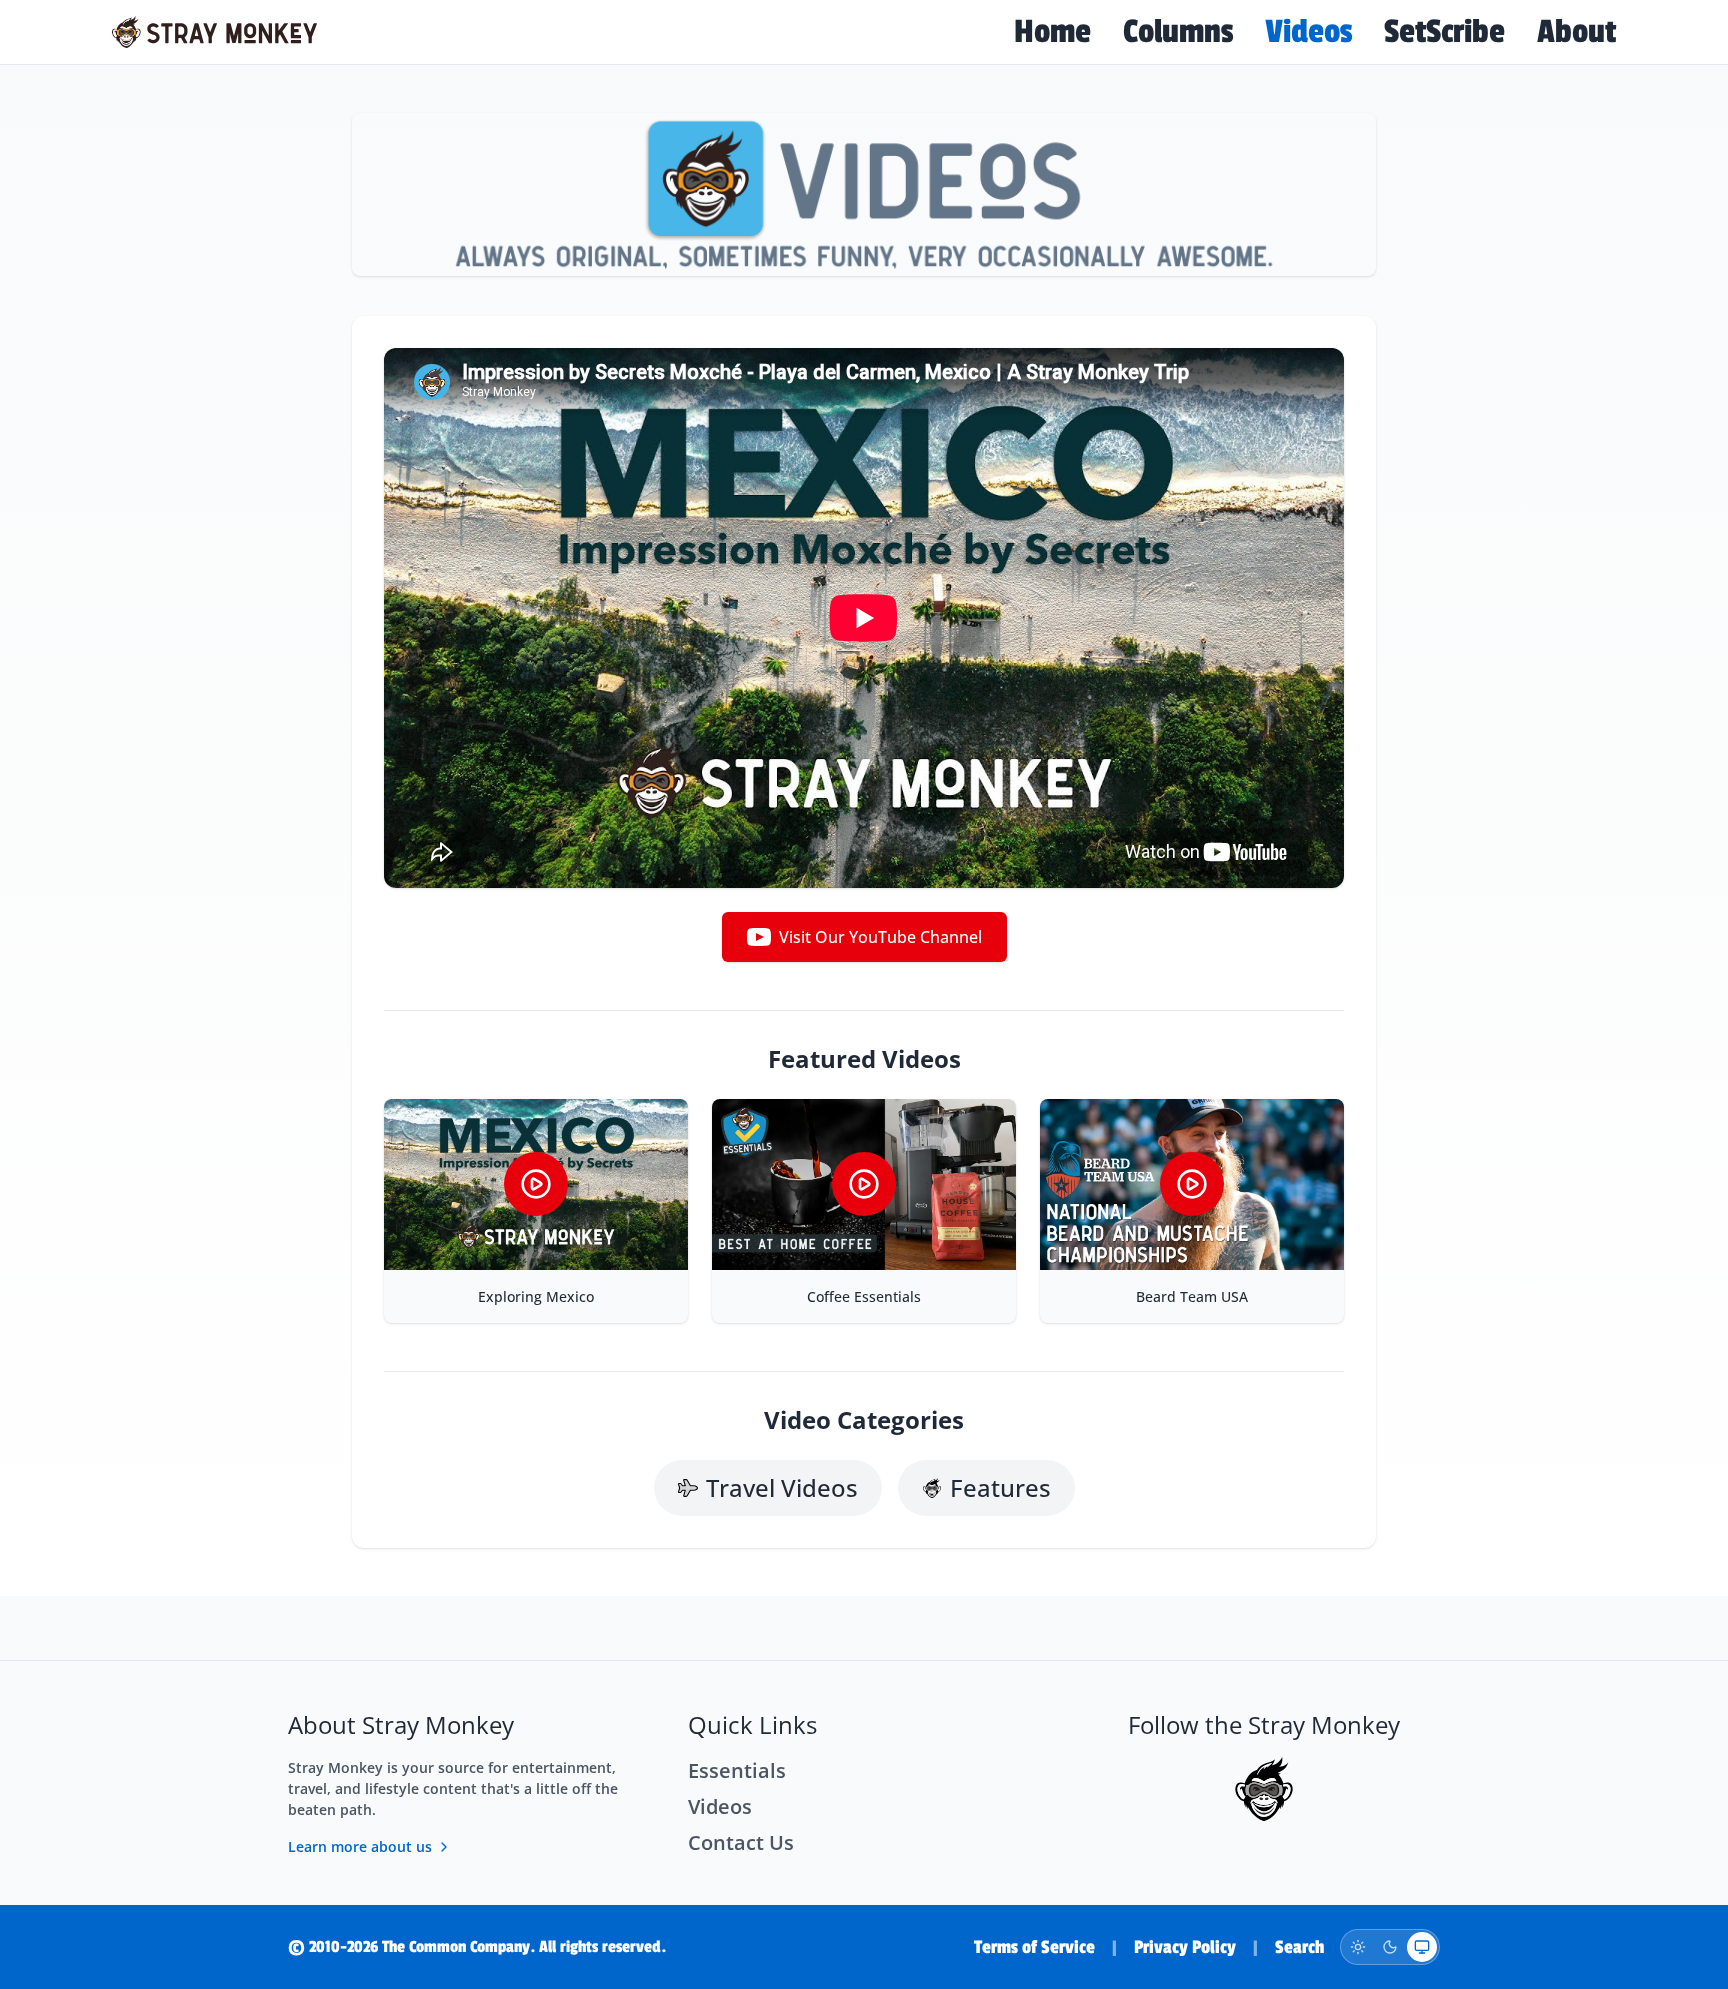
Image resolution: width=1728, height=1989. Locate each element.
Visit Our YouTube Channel (880, 937)
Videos (1308, 32)
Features (1000, 1487)
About (1576, 32)
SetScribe (1444, 32)
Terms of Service (1034, 1947)
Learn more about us (360, 1846)
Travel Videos (782, 1487)
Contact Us (741, 1842)
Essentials (737, 1770)
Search (1299, 1947)
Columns (1178, 32)
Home (1052, 32)
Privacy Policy (1185, 1947)
